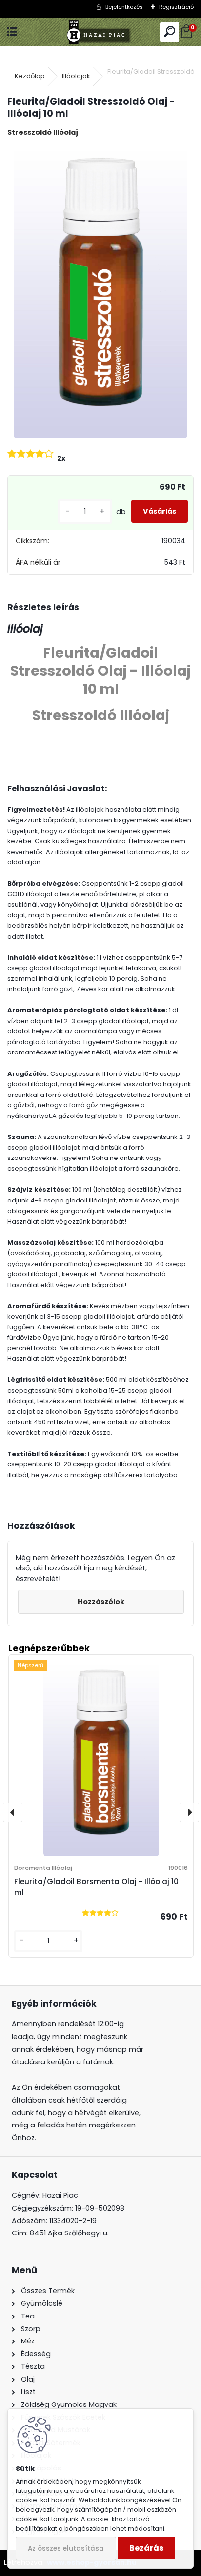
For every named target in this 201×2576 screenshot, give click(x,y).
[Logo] (101, 32)
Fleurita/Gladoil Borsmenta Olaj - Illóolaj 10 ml (96, 1887)
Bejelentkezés (124, 7)
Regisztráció (176, 7)
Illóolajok (76, 76)
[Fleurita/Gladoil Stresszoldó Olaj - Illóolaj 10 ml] (100, 292)
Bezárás (146, 2548)
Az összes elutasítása (66, 2548)
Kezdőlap (30, 76)
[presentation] (13, 1812)
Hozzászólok (101, 1602)
